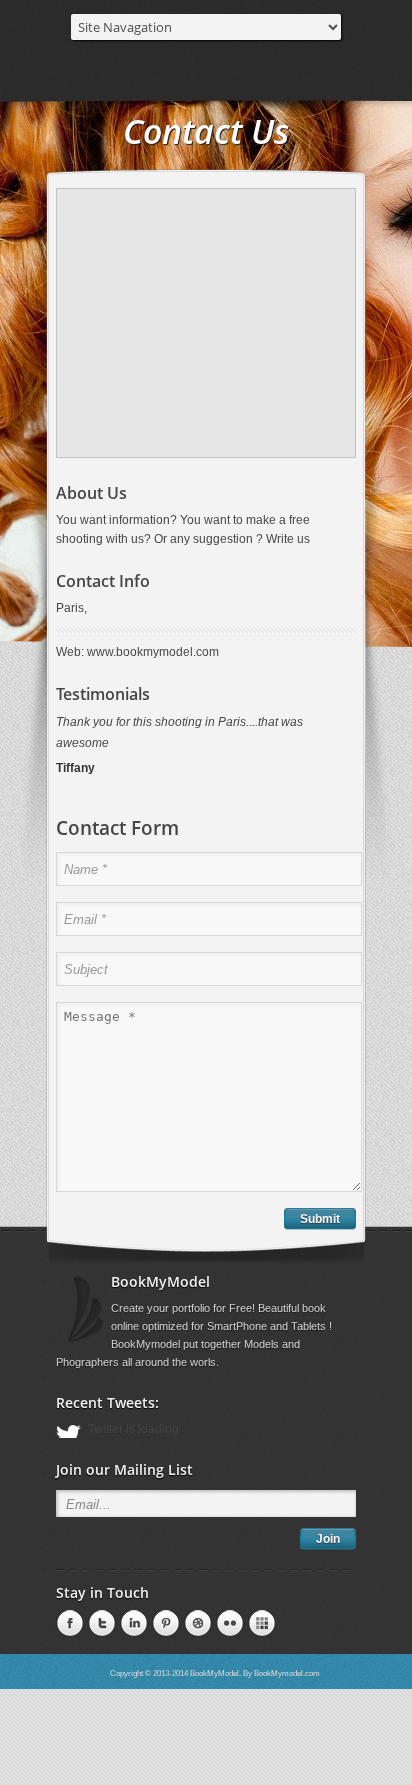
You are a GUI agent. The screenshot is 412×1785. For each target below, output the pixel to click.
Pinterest (132, 1645)
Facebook (68, 1645)
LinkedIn (100, 1645)
